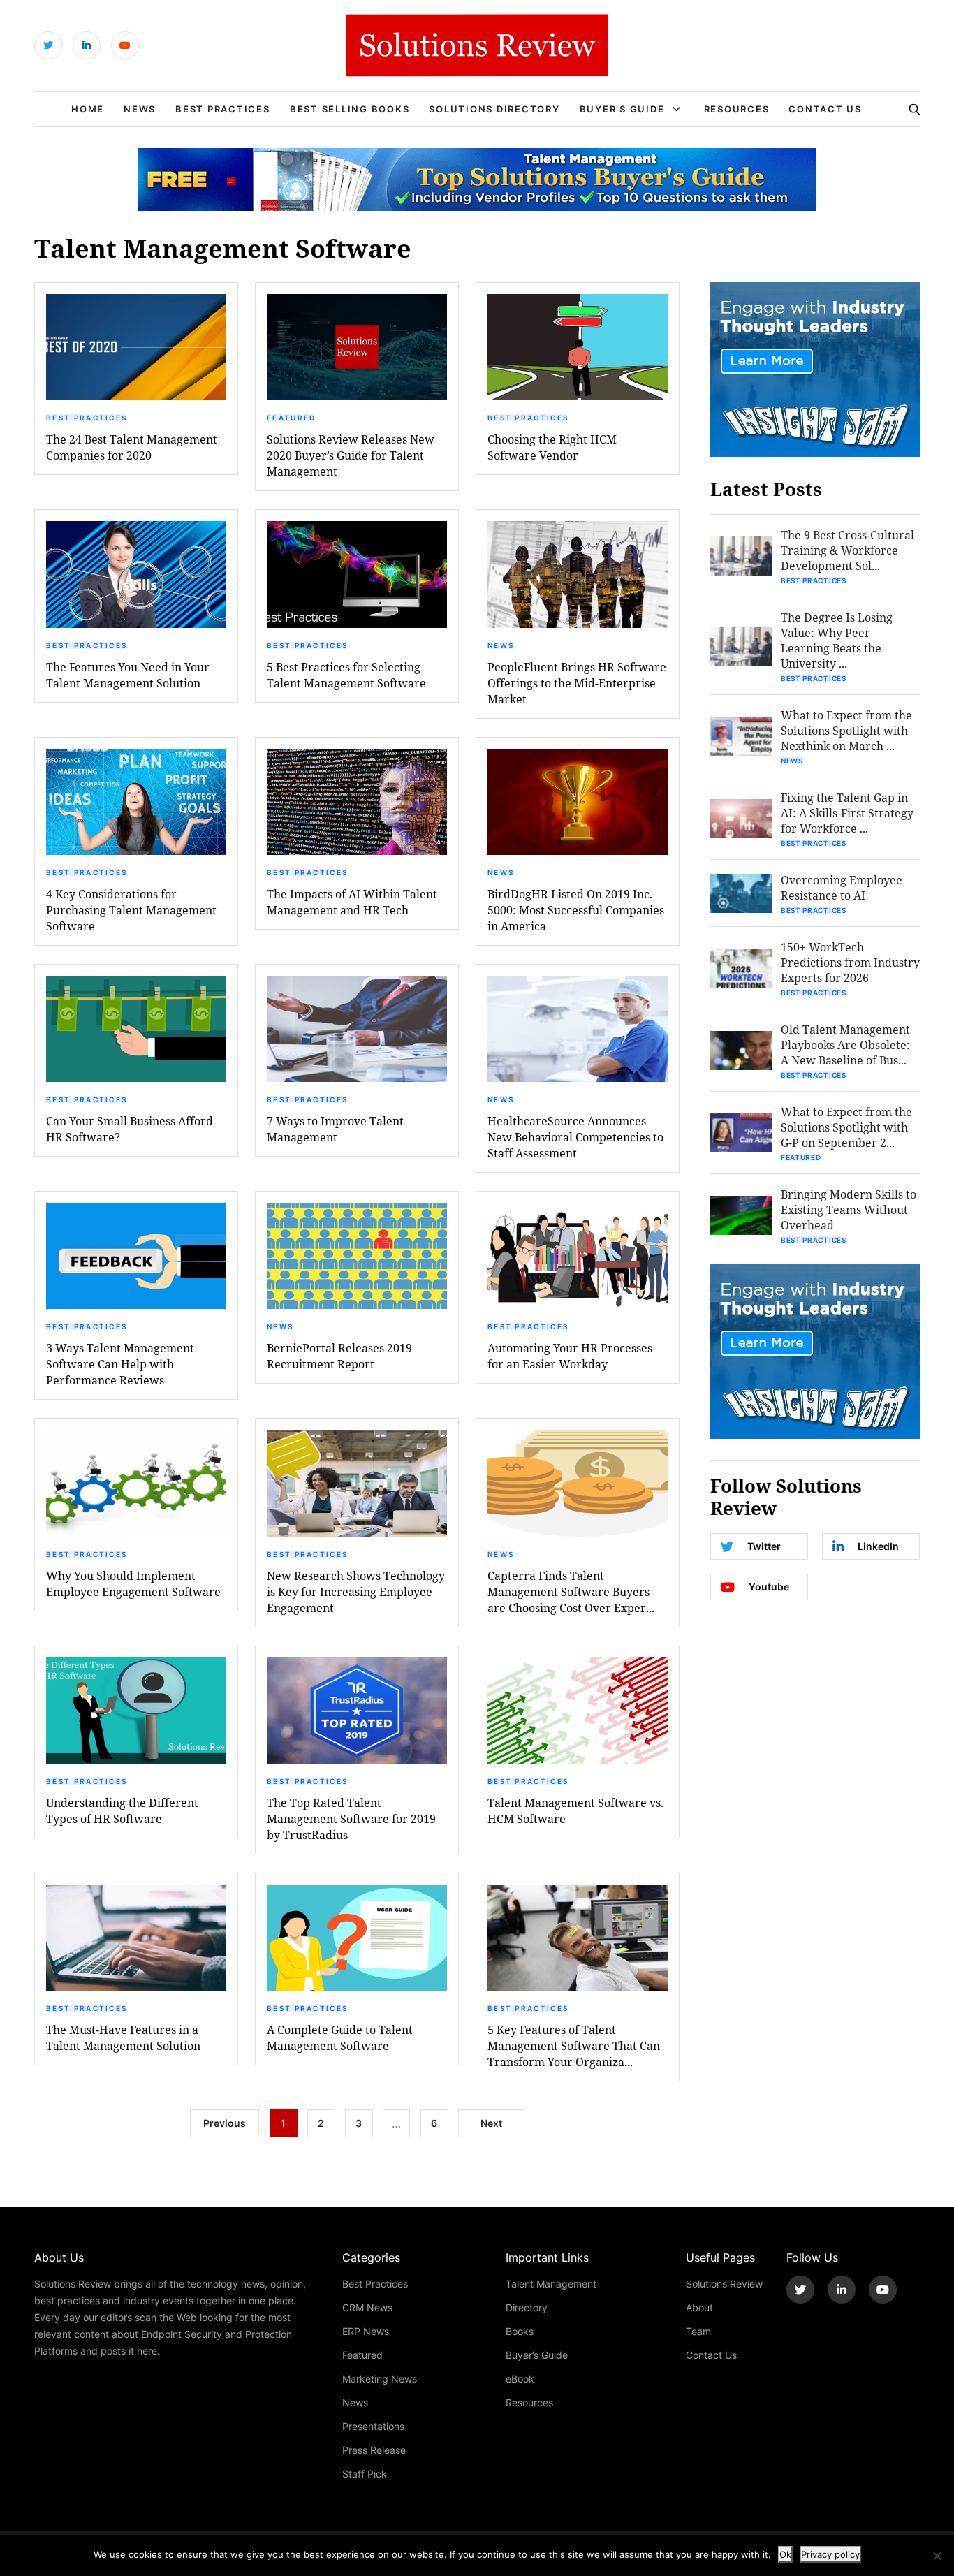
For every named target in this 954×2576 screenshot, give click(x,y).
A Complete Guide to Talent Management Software (340, 2037)
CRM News (367, 2307)
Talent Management (551, 2284)
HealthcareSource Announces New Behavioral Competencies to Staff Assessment (575, 1137)
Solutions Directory (494, 109)
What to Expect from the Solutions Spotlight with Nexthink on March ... (846, 730)
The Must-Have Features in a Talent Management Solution (123, 2037)
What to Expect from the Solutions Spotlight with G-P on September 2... (846, 1127)
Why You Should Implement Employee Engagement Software (133, 1583)
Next (491, 2123)
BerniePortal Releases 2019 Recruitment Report (339, 1356)
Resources (737, 109)
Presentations (373, 2426)
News (140, 109)
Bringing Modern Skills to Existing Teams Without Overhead (849, 1209)
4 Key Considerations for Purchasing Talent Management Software (131, 910)
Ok (785, 2554)
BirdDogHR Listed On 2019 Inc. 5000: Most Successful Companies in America (576, 910)
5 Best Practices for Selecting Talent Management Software (346, 675)
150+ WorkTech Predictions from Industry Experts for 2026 (850, 962)
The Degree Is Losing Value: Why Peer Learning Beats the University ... (837, 640)
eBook (520, 2379)
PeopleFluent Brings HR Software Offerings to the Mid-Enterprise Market (577, 683)
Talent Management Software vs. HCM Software (575, 1810)
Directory (527, 2307)
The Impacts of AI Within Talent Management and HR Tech (352, 902)
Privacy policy (830, 2554)
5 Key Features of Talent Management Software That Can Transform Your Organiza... (574, 2046)
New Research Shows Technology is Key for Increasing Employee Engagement (356, 1591)
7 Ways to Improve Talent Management (335, 1129)
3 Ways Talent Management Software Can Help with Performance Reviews (120, 1364)
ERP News (366, 2331)
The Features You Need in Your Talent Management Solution (128, 675)
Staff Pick (365, 2474)
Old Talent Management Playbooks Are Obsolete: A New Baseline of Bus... (845, 1045)
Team (698, 2331)
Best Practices (223, 109)
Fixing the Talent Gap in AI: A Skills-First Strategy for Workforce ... (847, 813)
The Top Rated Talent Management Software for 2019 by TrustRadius (351, 1818)
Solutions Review (724, 2284)
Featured (291, 418)
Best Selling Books (350, 109)
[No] (937, 2556)
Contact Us (825, 109)
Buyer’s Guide (622, 109)
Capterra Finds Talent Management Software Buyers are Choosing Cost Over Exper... (571, 1591)
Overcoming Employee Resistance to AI (842, 887)
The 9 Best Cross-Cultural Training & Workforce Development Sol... (847, 550)
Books (520, 2331)
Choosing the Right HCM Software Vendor (552, 447)
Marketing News (380, 2379)
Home (88, 109)
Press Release (374, 2450)
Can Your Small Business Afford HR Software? (130, 1129)
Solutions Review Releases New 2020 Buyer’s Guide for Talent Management (351, 455)
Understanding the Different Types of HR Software (122, 1810)
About (699, 2307)
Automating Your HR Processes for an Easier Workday (570, 1356)
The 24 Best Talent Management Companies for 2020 (132, 447)
